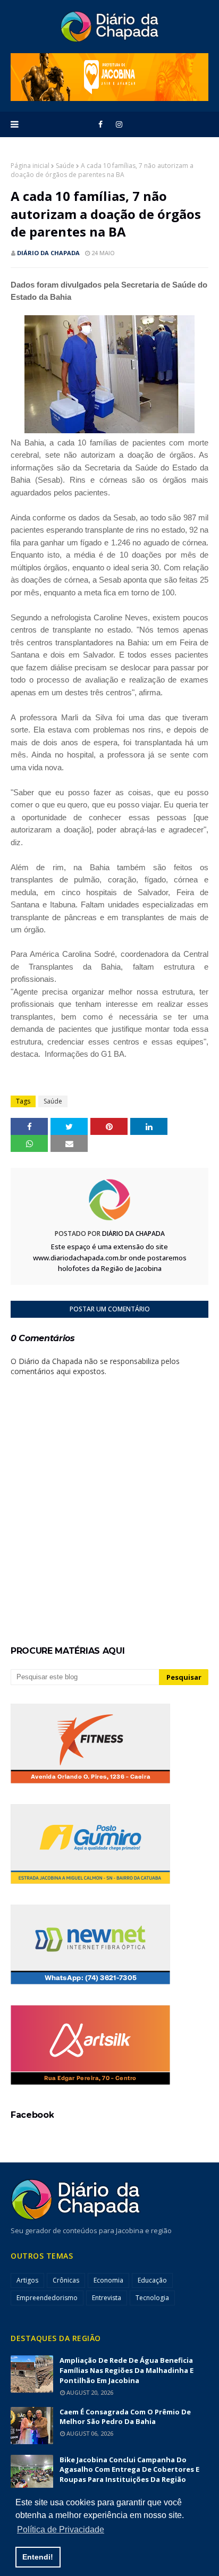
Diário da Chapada (48, 253)
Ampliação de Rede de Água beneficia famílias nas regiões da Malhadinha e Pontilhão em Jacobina (127, 2370)
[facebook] (100, 124)
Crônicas (66, 2280)
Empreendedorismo (47, 2298)
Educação (152, 2280)
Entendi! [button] (38, 2557)
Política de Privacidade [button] (61, 2529)
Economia (108, 2280)
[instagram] (119, 124)
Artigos (27, 2280)
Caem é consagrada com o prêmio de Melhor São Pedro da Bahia (125, 2417)
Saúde (65, 166)
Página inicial (30, 166)
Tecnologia (152, 2298)
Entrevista (107, 2298)
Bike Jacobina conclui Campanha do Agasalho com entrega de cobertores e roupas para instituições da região (129, 2470)
